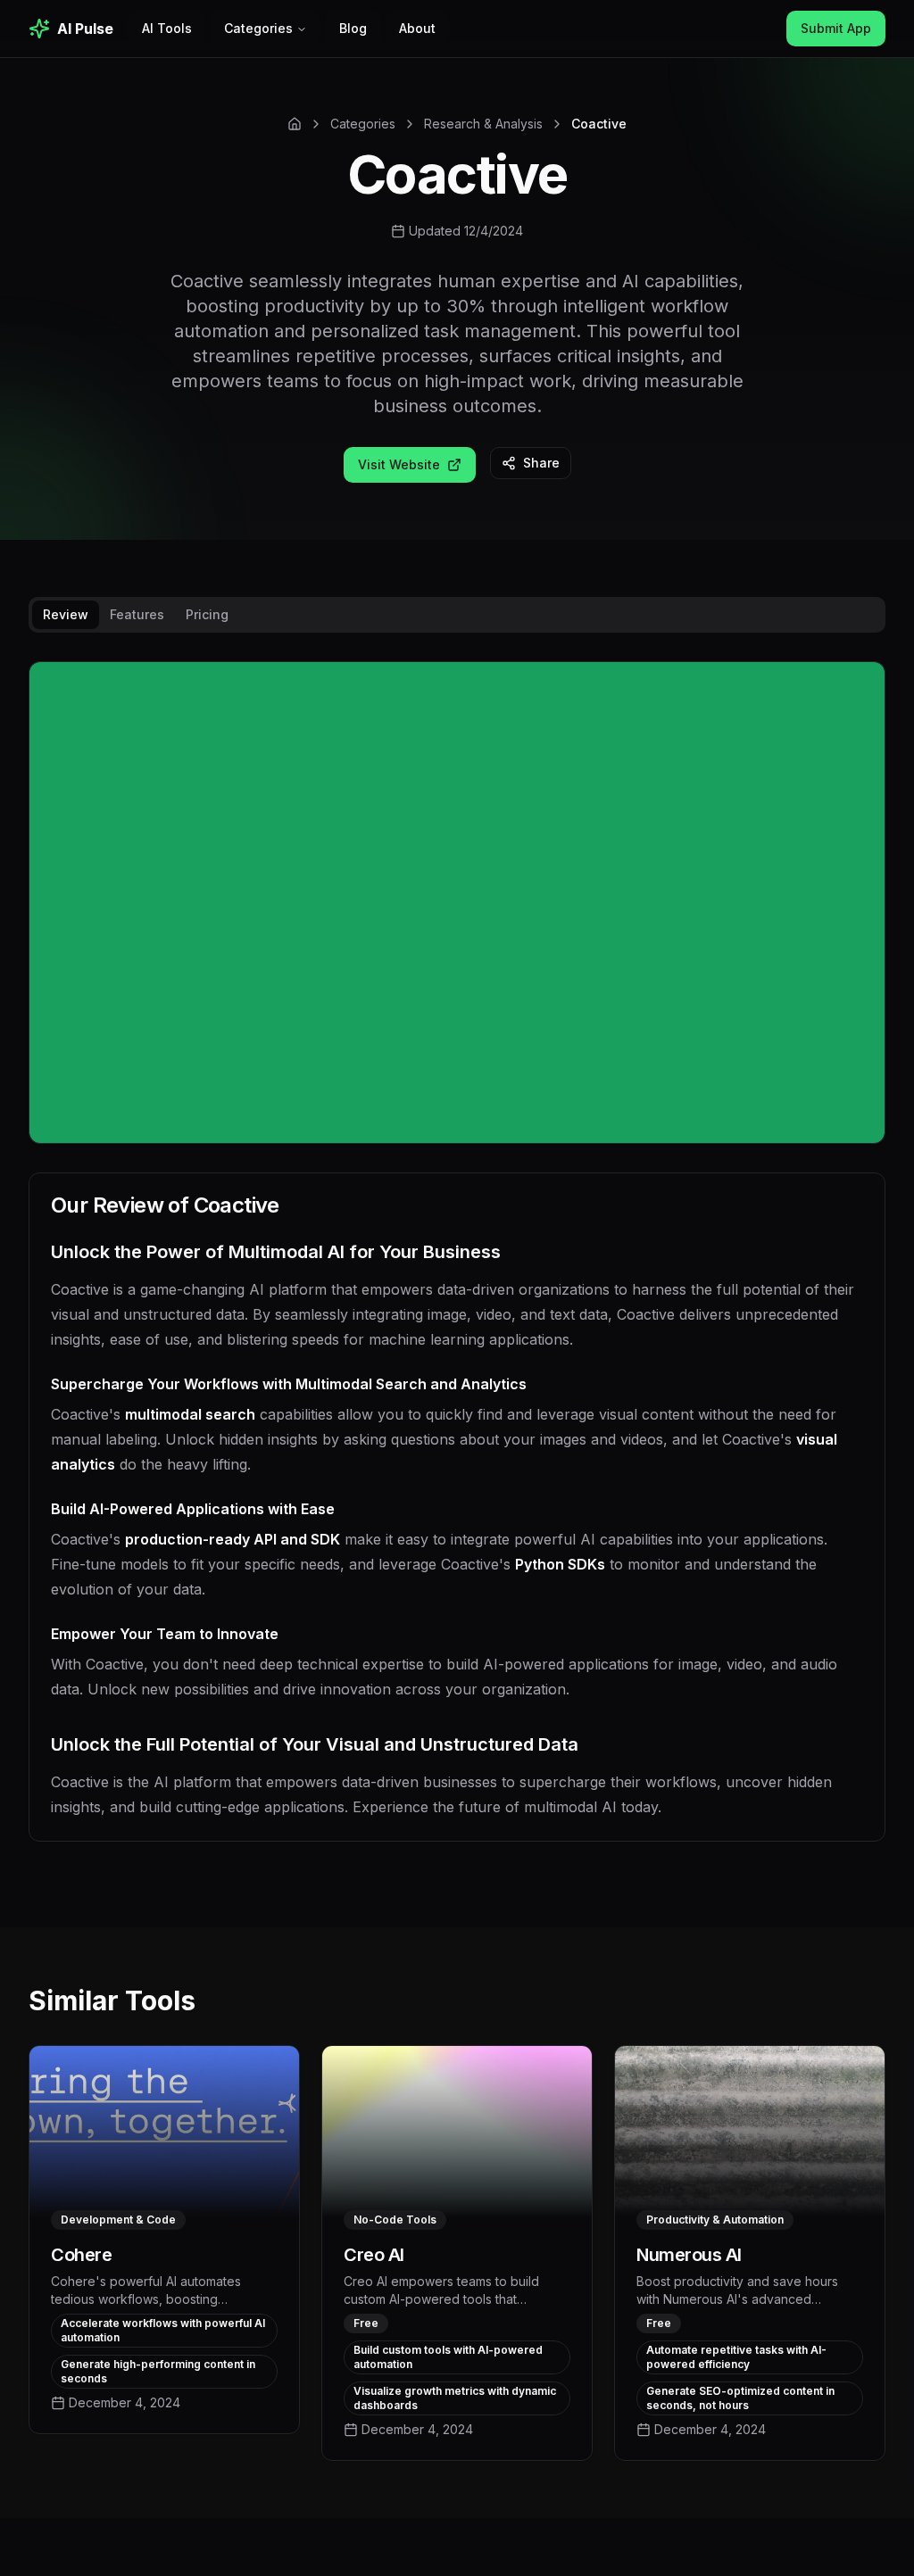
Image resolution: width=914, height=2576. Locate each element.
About (417, 28)
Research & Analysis (483, 124)
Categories (258, 28)
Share (541, 463)
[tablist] (457, 615)
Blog (353, 28)
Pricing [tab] (207, 614)
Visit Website (399, 464)
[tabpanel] (457, 1266)
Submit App (836, 28)
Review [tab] (66, 614)
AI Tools (167, 28)
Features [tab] (137, 614)
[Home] (295, 124)
